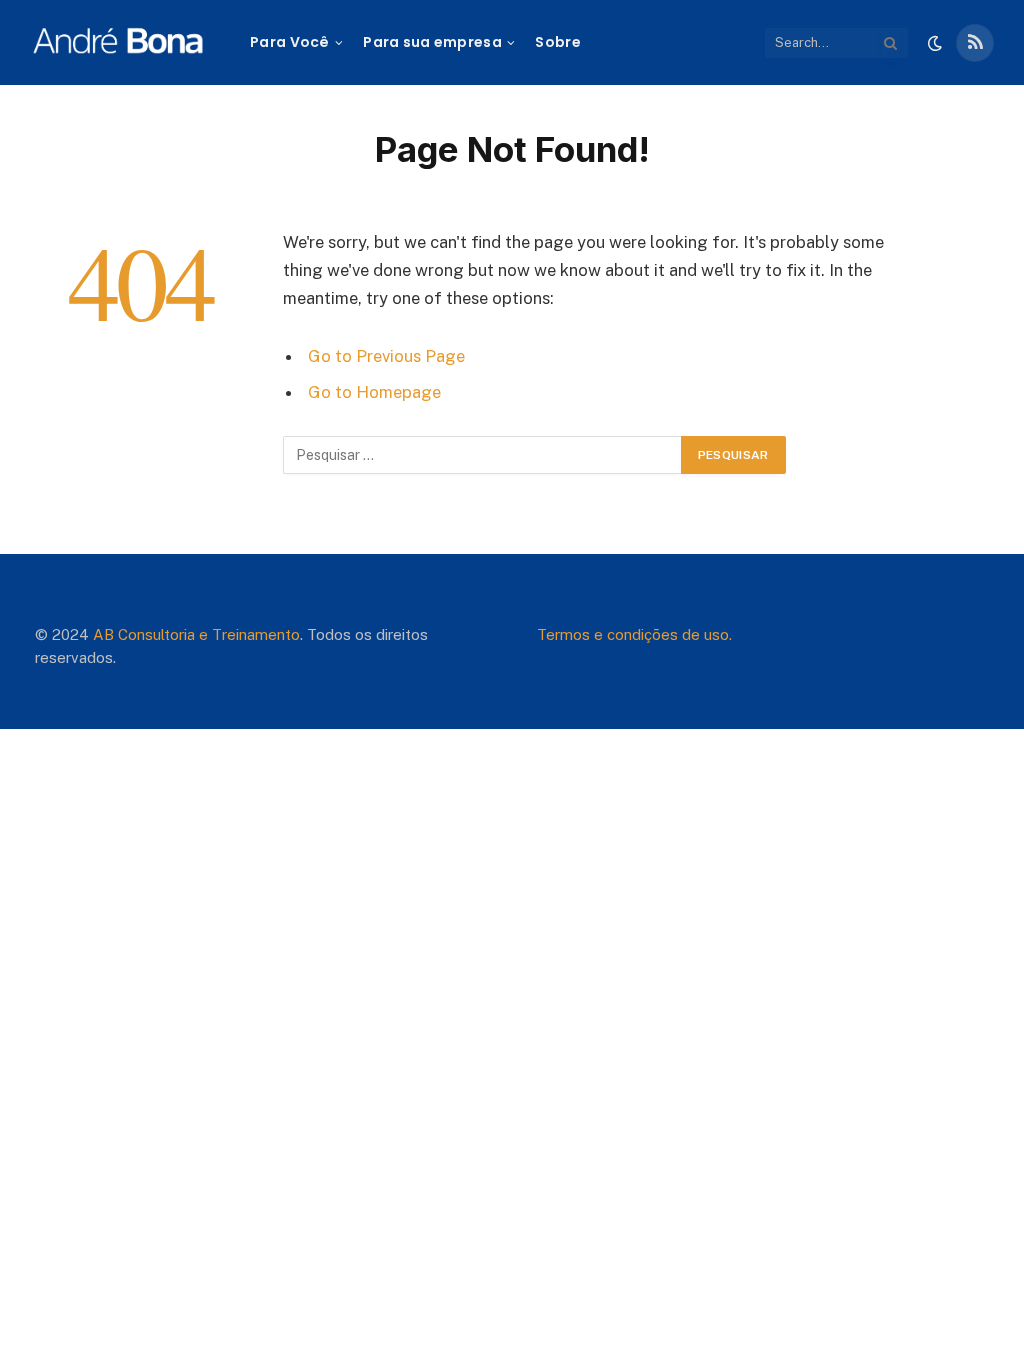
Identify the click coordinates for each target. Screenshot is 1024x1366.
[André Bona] (117, 42)
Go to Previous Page (386, 356)
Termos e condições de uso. (634, 634)
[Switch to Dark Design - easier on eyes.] (935, 43)
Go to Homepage (374, 392)
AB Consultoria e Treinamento (196, 634)
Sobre (557, 42)
